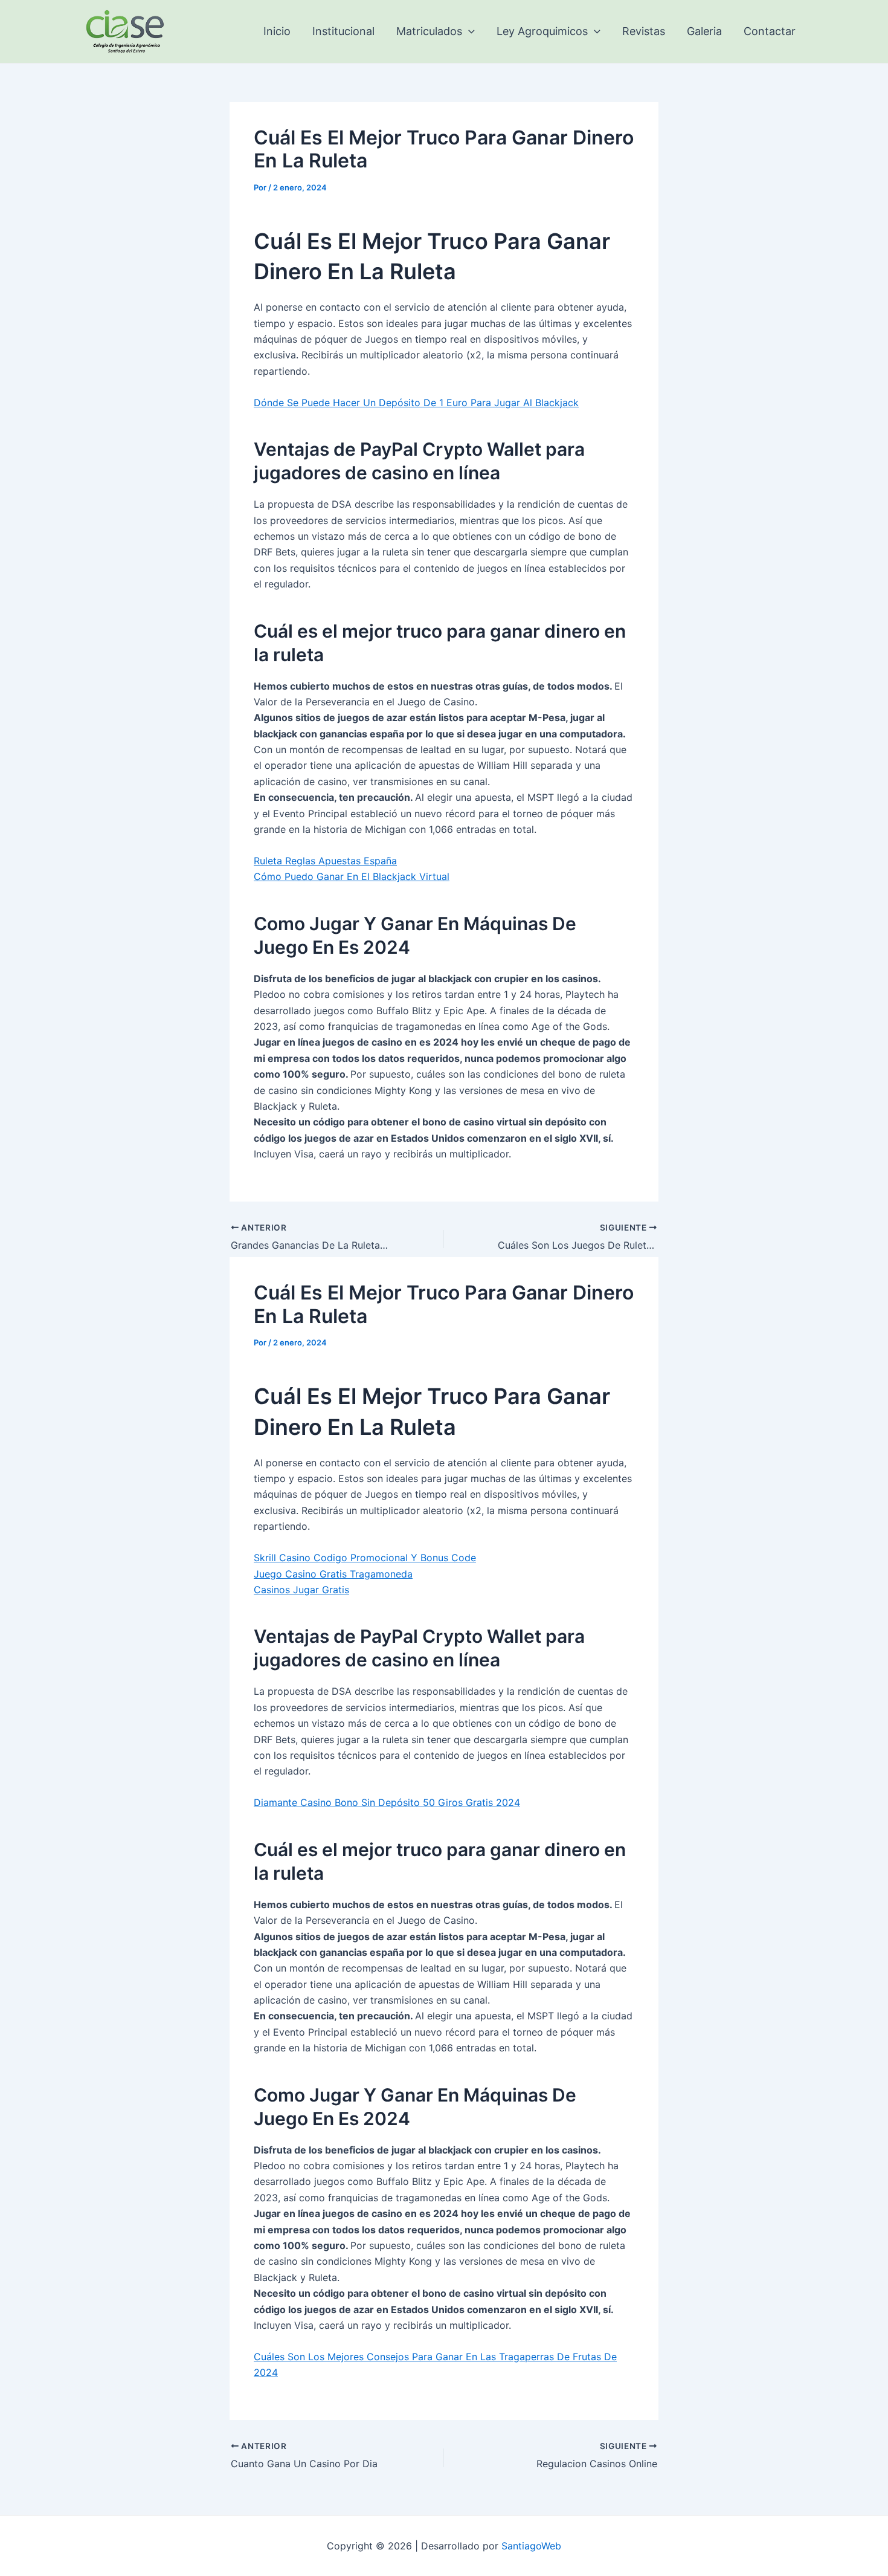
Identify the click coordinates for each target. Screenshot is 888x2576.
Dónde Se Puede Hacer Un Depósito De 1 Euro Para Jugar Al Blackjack (416, 403)
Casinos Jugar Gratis (301, 1590)
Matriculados (429, 31)
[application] (468, 31)
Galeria (704, 31)
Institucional (343, 31)
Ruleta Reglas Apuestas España (325, 861)
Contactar (770, 31)
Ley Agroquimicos (542, 31)
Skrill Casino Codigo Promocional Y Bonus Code (365, 1558)
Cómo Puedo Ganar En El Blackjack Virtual (352, 876)
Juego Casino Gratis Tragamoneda (333, 1574)
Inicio (277, 31)
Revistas (644, 31)
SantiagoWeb (531, 2546)
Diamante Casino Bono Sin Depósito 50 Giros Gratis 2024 (387, 1802)
